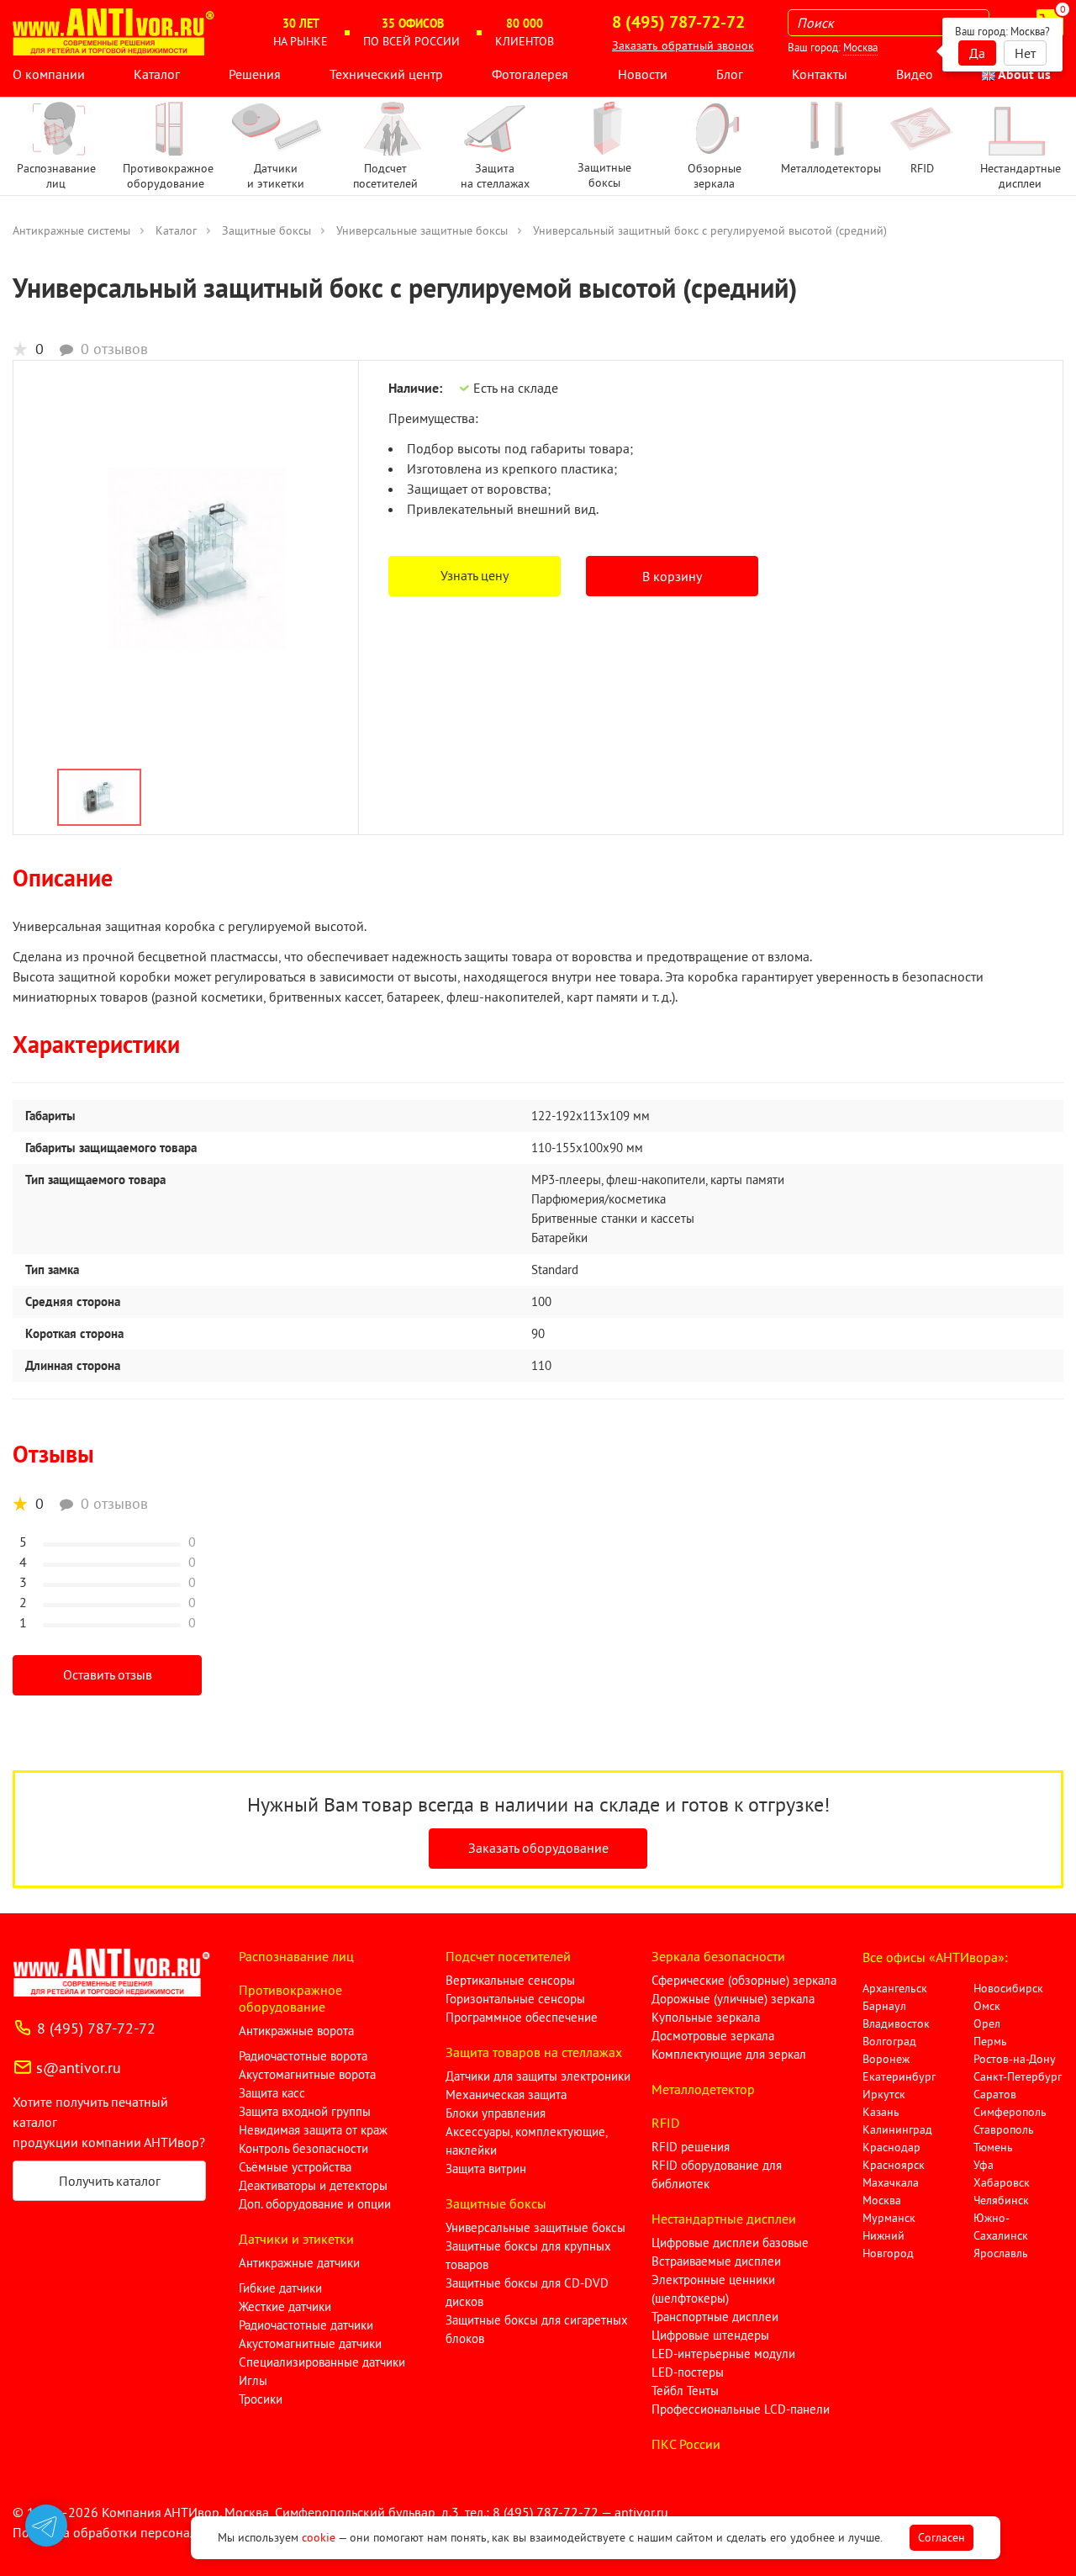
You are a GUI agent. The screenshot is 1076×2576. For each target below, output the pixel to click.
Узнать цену (475, 575)
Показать (40, 2556)
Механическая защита (506, 2095)
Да (977, 53)
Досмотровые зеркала (713, 2036)
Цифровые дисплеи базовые (730, 2243)
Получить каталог (110, 2181)
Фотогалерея (530, 74)
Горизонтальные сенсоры (515, 1999)
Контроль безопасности (303, 2148)
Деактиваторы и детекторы (313, 2185)
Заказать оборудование (538, 1848)
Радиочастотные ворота (303, 2056)
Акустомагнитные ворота (307, 2074)
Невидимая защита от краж (313, 2130)
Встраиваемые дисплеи (716, 2261)
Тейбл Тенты (685, 2391)
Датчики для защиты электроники (538, 2076)
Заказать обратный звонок (683, 45)
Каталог (157, 74)
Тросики (261, 2399)
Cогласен (941, 2537)
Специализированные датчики (322, 2362)
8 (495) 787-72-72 (96, 2028)
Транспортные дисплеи (715, 2317)
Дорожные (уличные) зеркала (733, 1999)
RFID (665, 2123)
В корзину (672, 576)
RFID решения (691, 2147)
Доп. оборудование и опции (315, 2204)
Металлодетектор (703, 2089)
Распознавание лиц (296, 1956)
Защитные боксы (266, 230)
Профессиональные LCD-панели (741, 2409)
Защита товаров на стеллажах (534, 2052)
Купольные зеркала (706, 2017)
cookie (319, 2537)
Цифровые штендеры (710, 2335)
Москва (860, 48)
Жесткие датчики (285, 2306)
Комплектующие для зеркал (729, 2054)
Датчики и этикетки (296, 2239)
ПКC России (686, 2444)
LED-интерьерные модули (723, 2354)
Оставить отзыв (108, 1674)
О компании (49, 74)
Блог (730, 74)
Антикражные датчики (299, 2263)
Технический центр (386, 74)
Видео (915, 74)
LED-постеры (688, 2372)
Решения (255, 74)
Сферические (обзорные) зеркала (744, 1980)
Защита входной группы (305, 2111)
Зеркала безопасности (718, 1956)
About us (1023, 74)
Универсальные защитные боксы (422, 230)
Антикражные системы (71, 230)
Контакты (820, 74)
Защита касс (272, 2093)
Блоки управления (496, 2113)
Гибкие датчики (280, 2288)
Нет (1025, 53)
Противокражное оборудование (290, 1998)
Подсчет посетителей (508, 1956)
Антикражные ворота (296, 2031)
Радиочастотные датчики (306, 2325)
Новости (643, 74)
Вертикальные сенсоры (510, 1980)
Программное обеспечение (522, 2017)
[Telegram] (46, 2526)
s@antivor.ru (79, 2068)
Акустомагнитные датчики (310, 2343)
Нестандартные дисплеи (724, 2219)
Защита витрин (486, 2169)
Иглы (253, 2380)
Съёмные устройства (295, 2167)
